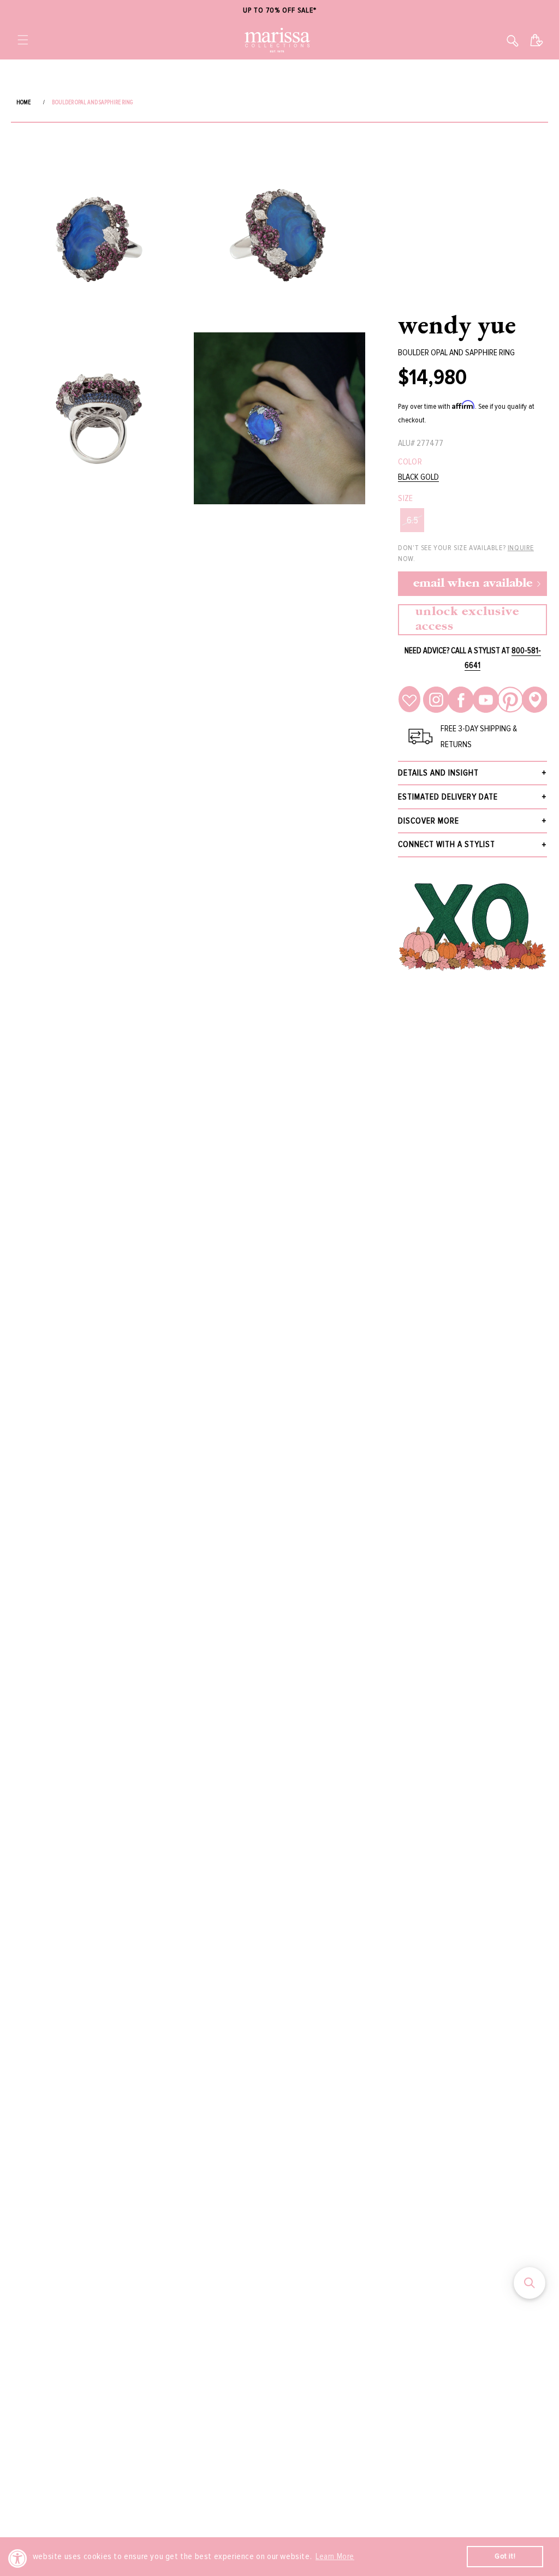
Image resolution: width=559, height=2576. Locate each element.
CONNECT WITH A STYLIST (447, 844)
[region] (279, 11)
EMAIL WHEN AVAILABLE (473, 584)
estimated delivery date (448, 797)
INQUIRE (521, 548)
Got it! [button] (505, 2556)
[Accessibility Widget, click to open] (18, 2558)
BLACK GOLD (418, 477)
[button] (23, 40)
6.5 (412, 520)
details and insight (438, 773)
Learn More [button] (335, 2556)
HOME (23, 102)
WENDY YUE (457, 324)
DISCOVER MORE (429, 821)
